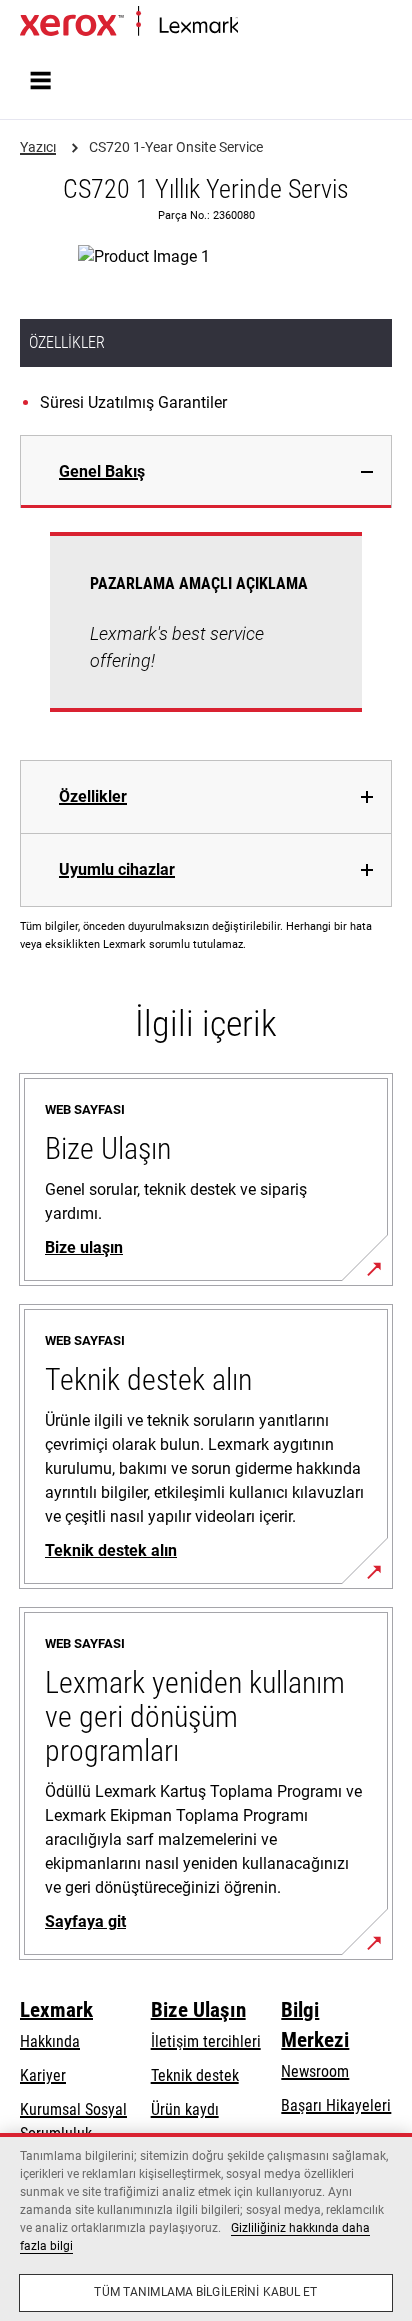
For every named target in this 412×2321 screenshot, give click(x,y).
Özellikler (93, 796)
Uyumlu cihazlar (117, 869)
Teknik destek (195, 2075)
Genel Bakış (102, 471)
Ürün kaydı (185, 2109)
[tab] (206, 471)
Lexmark (56, 2010)
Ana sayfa (265, 26)
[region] (206, 2227)
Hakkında (50, 2041)
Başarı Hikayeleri (336, 2105)
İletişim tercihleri (206, 2041)
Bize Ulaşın (198, 2010)
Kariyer (43, 2075)
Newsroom (315, 2071)
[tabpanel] (206, 634)
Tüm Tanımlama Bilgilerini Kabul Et (205, 2292)
